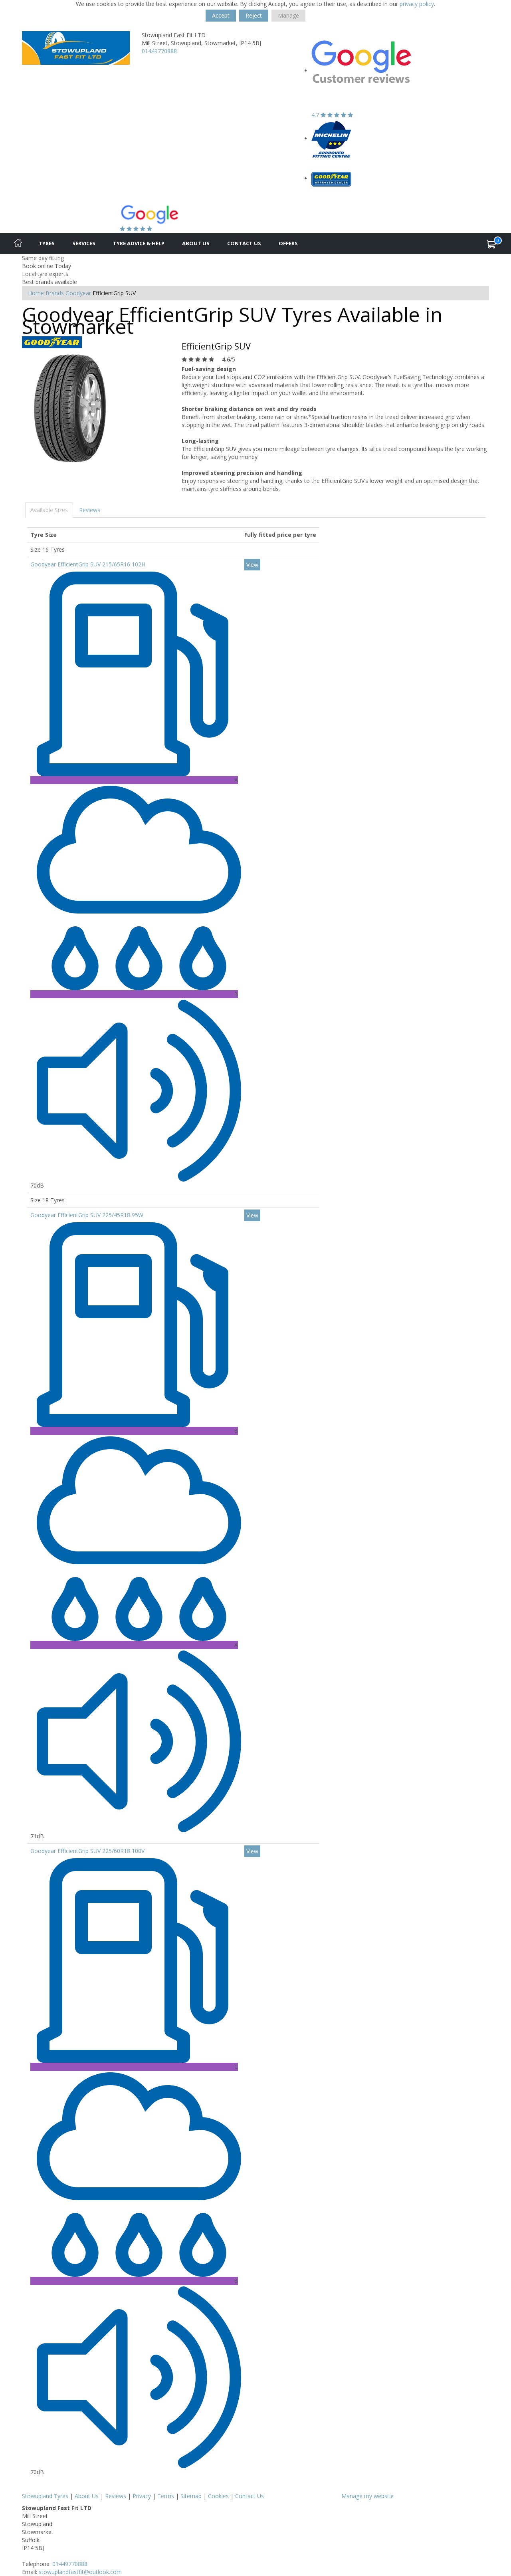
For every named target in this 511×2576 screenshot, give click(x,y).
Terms (166, 2496)
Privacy (142, 2496)
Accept (221, 15)
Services (84, 243)
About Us (196, 243)
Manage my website (367, 2496)
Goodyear (78, 293)
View (252, 565)
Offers (288, 243)
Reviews (90, 510)
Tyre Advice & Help (139, 243)
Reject (254, 15)
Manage (288, 15)
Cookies (218, 2496)
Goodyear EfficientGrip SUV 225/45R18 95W (87, 1215)
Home (36, 293)
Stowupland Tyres (45, 2496)
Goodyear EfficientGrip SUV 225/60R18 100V (87, 1851)
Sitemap (191, 2496)
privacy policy (417, 4)
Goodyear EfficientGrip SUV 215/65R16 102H (88, 564)
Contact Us (244, 243)
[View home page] (76, 47)
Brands (55, 293)
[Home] (18, 244)
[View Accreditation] (331, 138)
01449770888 (159, 51)
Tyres (47, 243)
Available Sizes (49, 510)
